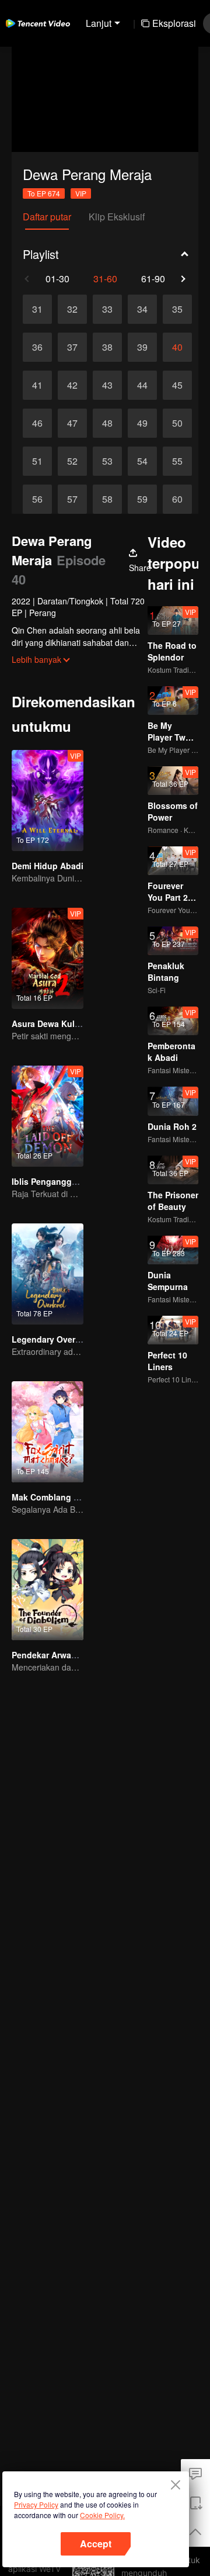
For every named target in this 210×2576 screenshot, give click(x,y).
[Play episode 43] (107, 385)
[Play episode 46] (37, 423)
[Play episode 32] (72, 309)
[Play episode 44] (142, 385)
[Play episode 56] (37, 499)
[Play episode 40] (177, 347)
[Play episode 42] (72, 385)
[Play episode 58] (107, 499)
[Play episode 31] (37, 309)
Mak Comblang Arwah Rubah (69, 1497)
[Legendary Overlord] (48, 1274)
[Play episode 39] (142, 347)
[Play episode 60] (177, 499)
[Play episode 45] (177, 385)
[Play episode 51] (37, 461)
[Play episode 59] (142, 499)
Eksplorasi (174, 23)
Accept (96, 2544)
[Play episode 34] (142, 309)
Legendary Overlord (51, 1339)
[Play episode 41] (37, 385)
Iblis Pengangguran (51, 1181)
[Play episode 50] (177, 423)
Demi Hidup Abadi (48, 866)
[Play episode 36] (37, 347)
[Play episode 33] (107, 309)
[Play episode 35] (177, 309)
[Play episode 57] (72, 499)
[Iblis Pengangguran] (48, 1116)
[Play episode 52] (72, 461)
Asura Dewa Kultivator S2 (62, 1024)
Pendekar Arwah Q (48, 1655)
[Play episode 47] (72, 423)
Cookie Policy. (102, 2515)
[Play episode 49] (142, 423)
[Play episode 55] (177, 461)
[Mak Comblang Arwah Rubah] (48, 1432)
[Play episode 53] (107, 461)
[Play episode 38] (107, 347)
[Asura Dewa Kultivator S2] (48, 958)
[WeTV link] (38, 23)
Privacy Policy (36, 2504)
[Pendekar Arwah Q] (48, 1590)
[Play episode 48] (107, 423)
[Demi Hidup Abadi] (48, 801)
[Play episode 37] (72, 347)
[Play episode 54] (142, 461)
